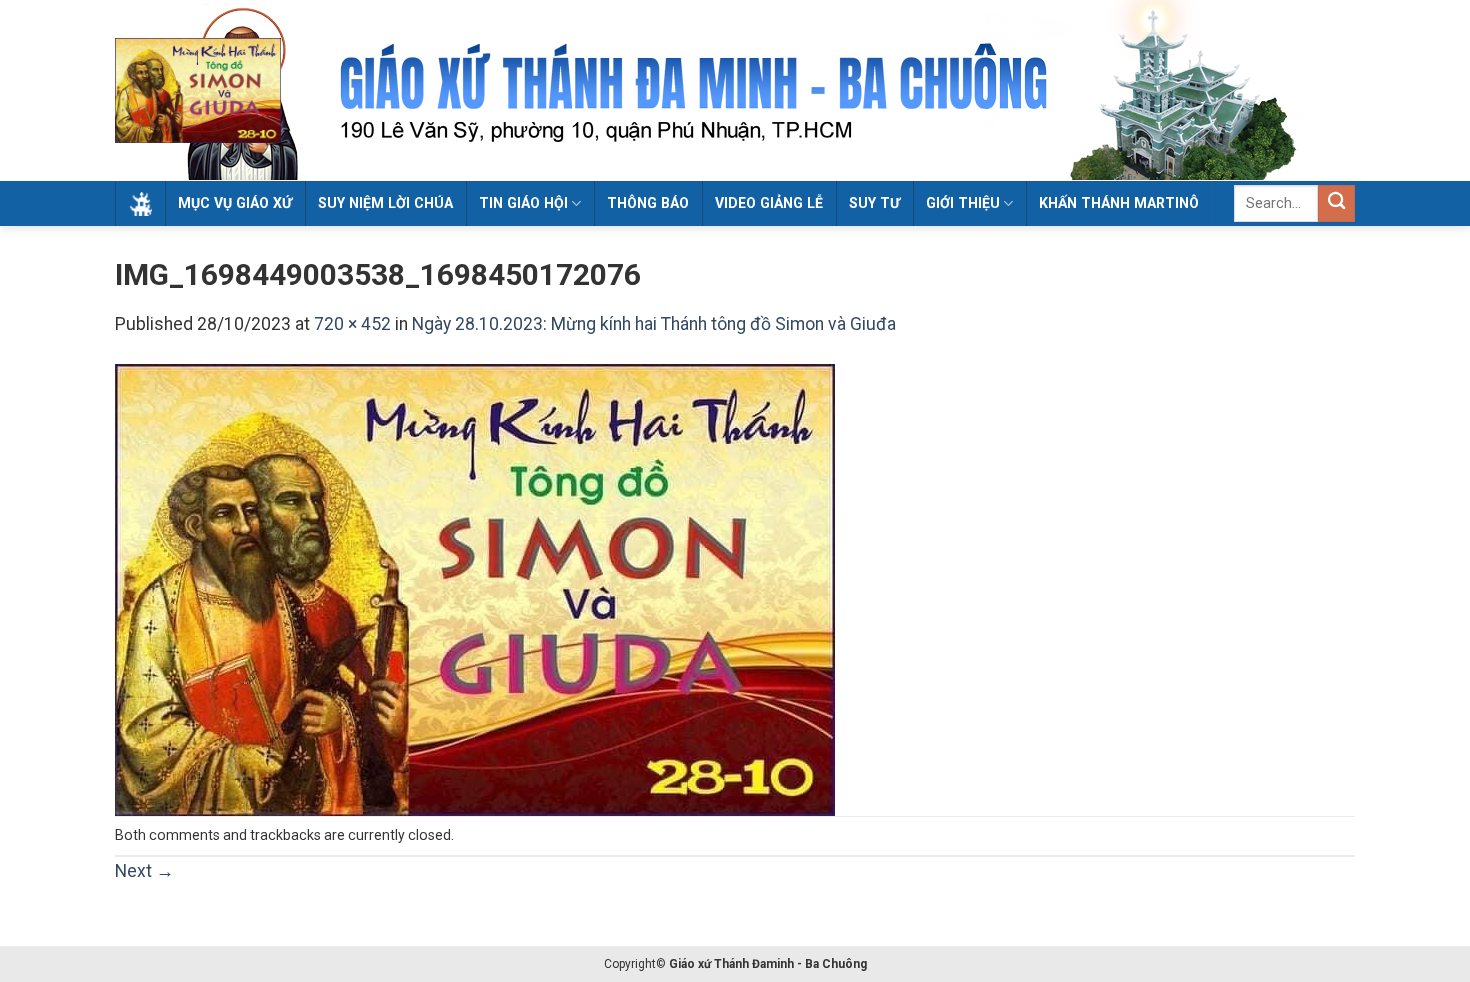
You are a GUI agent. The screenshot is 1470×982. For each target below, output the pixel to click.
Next (144, 871)
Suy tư (874, 203)
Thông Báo (648, 203)
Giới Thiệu (963, 203)
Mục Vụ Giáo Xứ (235, 203)
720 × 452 (352, 324)
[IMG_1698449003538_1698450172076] (475, 589)
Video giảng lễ (769, 203)
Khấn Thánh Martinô (1119, 203)
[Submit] (1336, 203)
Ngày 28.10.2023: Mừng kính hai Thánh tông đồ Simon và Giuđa (654, 324)
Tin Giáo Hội (523, 203)
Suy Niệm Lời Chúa (385, 203)
